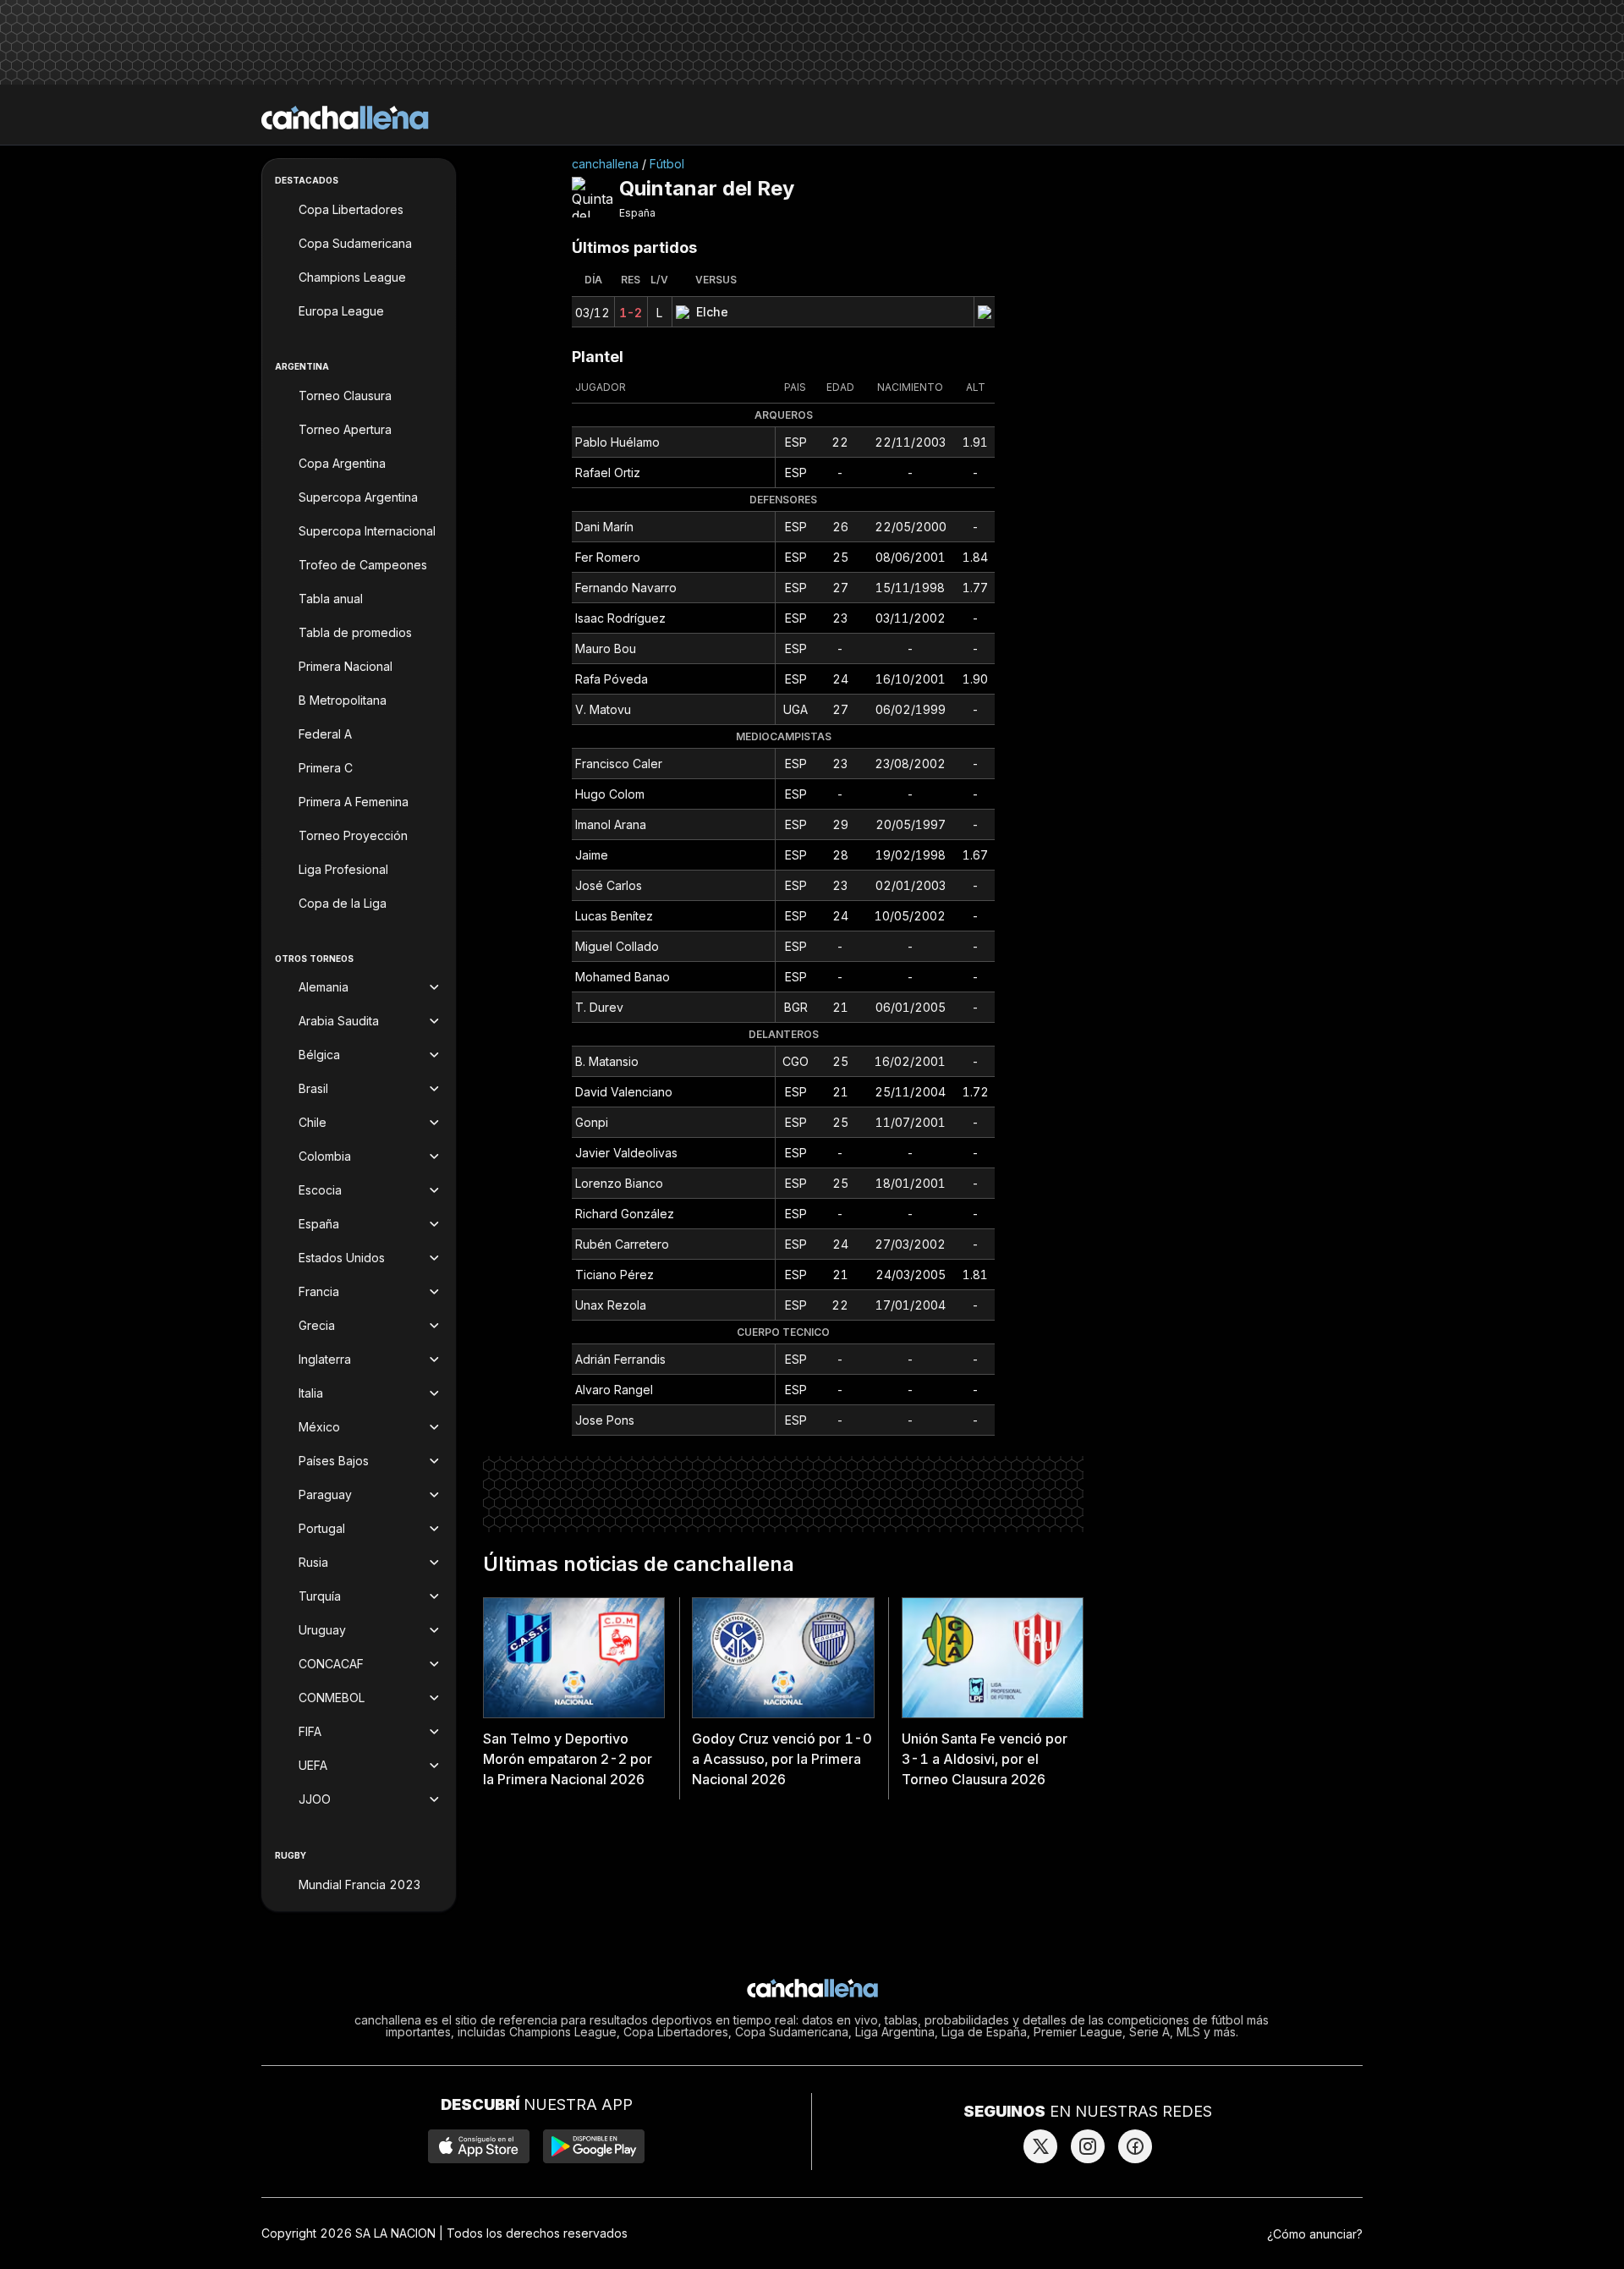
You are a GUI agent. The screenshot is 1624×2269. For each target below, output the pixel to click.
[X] (1040, 2146)
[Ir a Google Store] (594, 2146)
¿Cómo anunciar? (1315, 2234)
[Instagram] (1088, 2146)
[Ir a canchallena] (345, 118)
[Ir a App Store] (479, 2146)
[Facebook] (1135, 2146)
